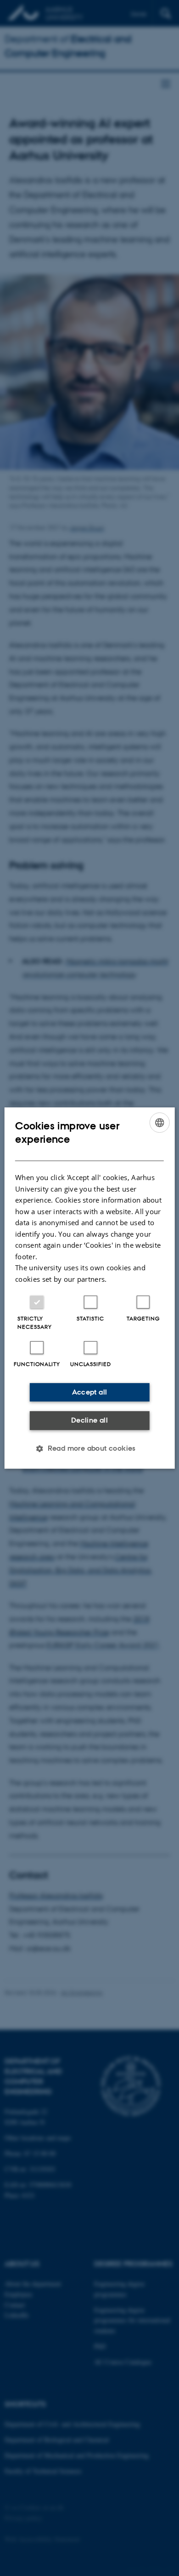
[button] (89, 1448)
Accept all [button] (90, 1392)
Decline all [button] (89, 1420)
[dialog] (90, 1288)
